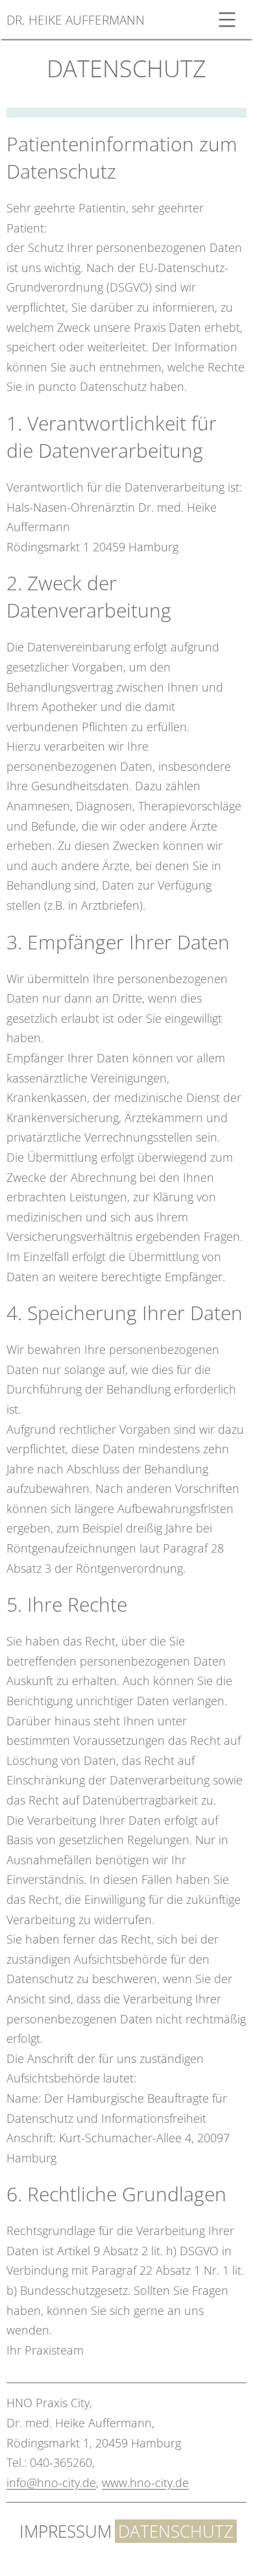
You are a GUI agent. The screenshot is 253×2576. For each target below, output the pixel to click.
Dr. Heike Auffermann (76, 20)
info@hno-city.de (51, 2482)
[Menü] (225, 19)
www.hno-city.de (145, 2482)
